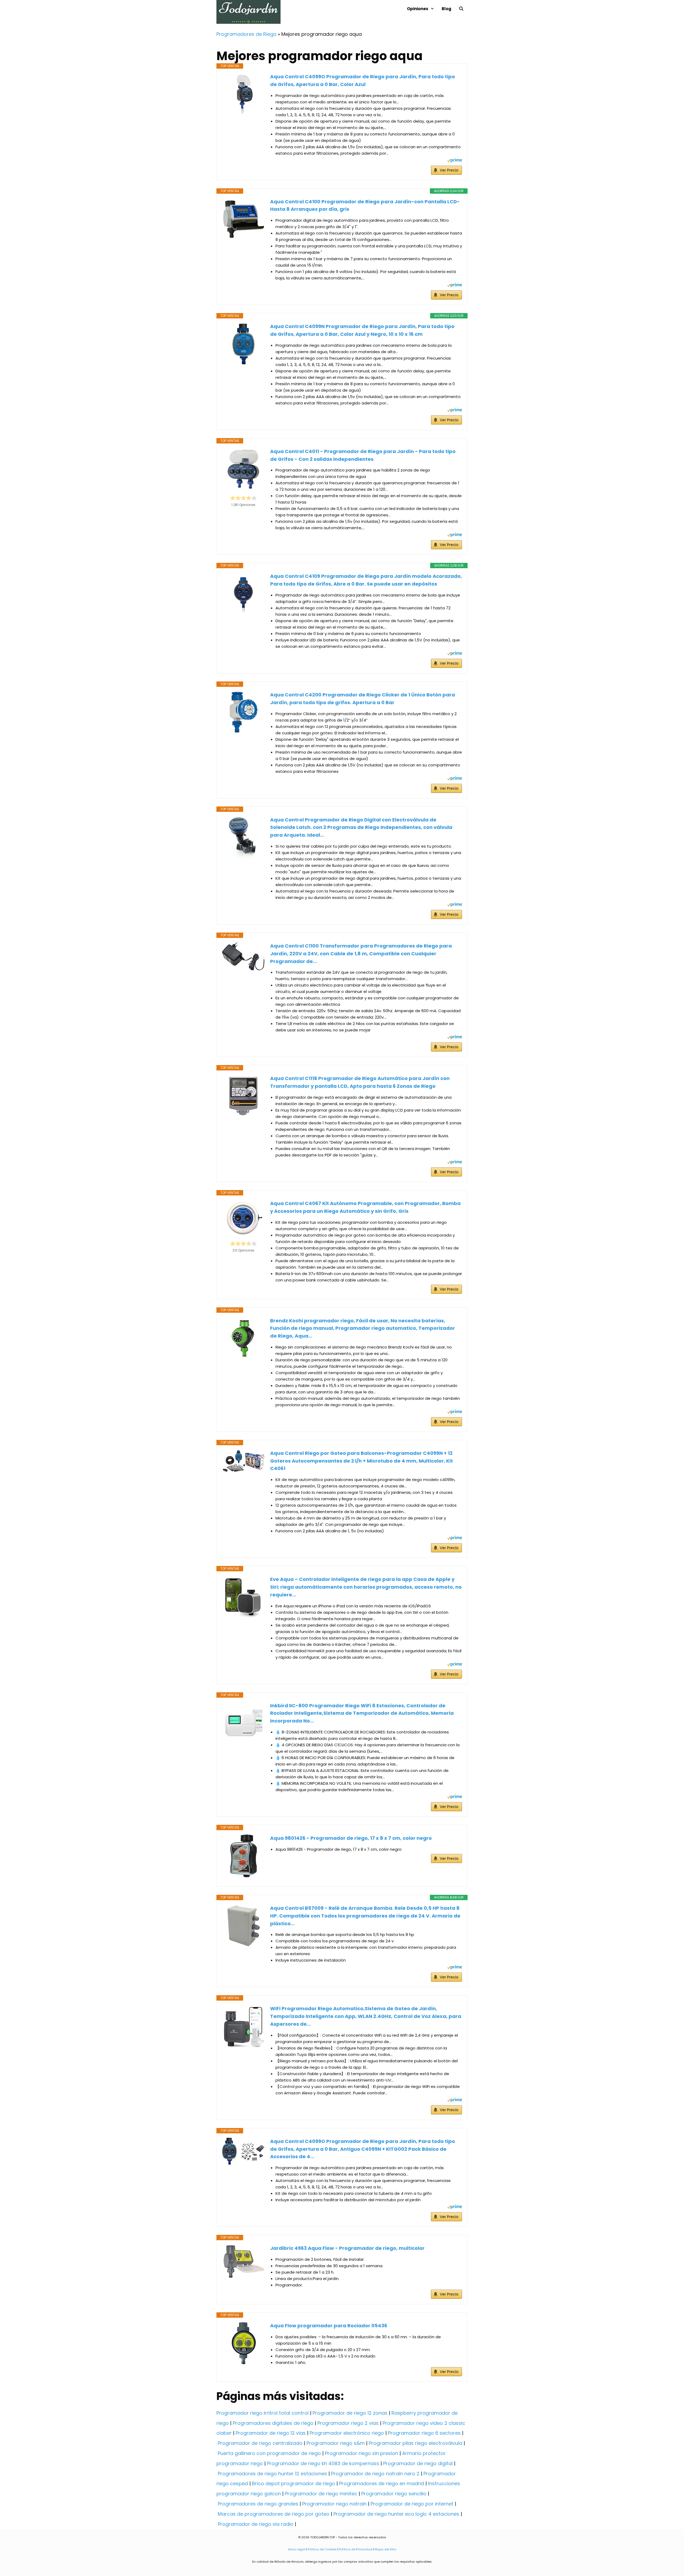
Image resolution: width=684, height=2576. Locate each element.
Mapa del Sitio (385, 2549)
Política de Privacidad (356, 2549)
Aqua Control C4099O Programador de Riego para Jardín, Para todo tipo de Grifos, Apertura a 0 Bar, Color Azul (363, 80)
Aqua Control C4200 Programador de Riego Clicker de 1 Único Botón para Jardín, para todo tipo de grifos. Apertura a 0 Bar (363, 699)
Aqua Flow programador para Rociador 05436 (329, 2326)
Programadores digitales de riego (273, 2423)
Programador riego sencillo (394, 2494)
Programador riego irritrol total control (263, 2413)
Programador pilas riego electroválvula (415, 2443)
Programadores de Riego (246, 34)
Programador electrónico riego (347, 2433)
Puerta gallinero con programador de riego (269, 2453)
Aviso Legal (297, 2549)
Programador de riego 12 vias (271, 2433)
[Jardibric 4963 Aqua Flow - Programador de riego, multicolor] (243, 2262)
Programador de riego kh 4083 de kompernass (323, 2463)
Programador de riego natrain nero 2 (375, 2474)
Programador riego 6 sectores (424, 2433)
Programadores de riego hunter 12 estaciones (272, 2474)
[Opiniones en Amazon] (243, 498)
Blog (446, 9)
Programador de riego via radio (256, 2524)
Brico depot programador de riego (294, 2483)
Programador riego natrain (334, 2504)
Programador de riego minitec (321, 2494)
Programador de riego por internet (412, 2504)
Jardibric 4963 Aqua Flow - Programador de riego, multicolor (347, 2248)
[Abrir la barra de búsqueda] (461, 9)
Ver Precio (449, 170)
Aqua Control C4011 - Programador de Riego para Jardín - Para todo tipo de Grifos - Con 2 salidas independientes (363, 455)
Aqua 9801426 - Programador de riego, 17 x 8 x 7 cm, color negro (351, 1838)
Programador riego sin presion (362, 2453)
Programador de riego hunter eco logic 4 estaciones (396, 2514)
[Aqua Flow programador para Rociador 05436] (243, 2343)
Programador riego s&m (336, 2443)
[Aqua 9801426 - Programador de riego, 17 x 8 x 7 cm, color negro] (243, 1856)
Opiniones (418, 9)
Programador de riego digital (418, 2463)
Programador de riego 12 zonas (350, 2413)
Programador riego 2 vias (348, 2423)
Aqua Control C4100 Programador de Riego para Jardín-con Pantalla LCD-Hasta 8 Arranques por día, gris (365, 205)
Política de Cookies (322, 2549)
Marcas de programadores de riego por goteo (274, 2514)
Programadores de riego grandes (258, 2504)
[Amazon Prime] (455, 161)
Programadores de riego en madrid (382, 2483)
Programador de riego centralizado (260, 2443)
